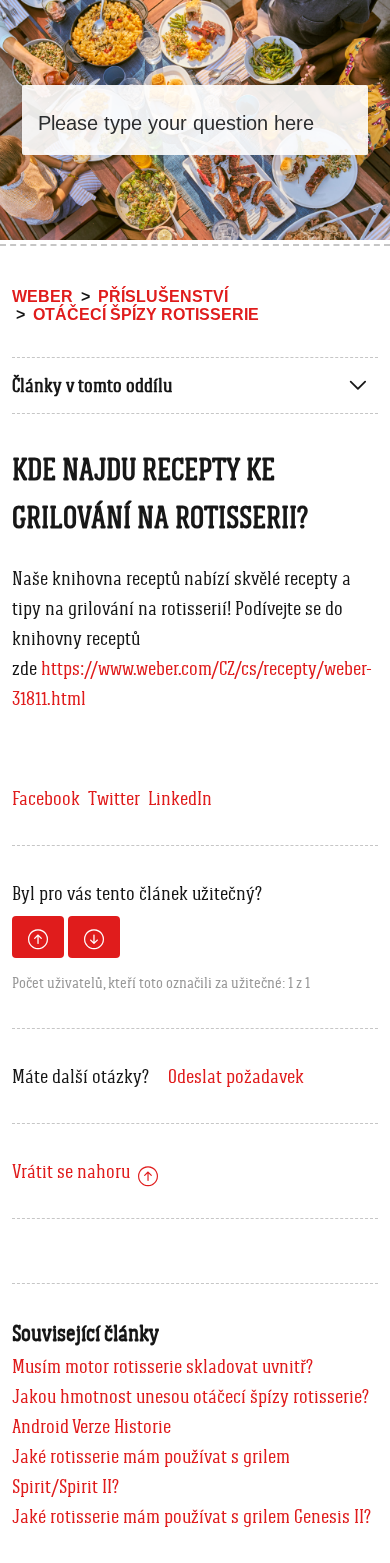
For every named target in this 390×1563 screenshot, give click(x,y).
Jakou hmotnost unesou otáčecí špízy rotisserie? (190, 1396)
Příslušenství (163, 296)
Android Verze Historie (91, 1426)
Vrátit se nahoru (71, 1171)
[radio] (38, 937)
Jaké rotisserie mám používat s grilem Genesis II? (191, 1516)
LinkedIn (180, 798)
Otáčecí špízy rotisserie (146, 314)
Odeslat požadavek (236, 1076)
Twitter (114, 798)
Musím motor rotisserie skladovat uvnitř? (162, 1366)
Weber (42, 296)
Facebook (46, 798)
